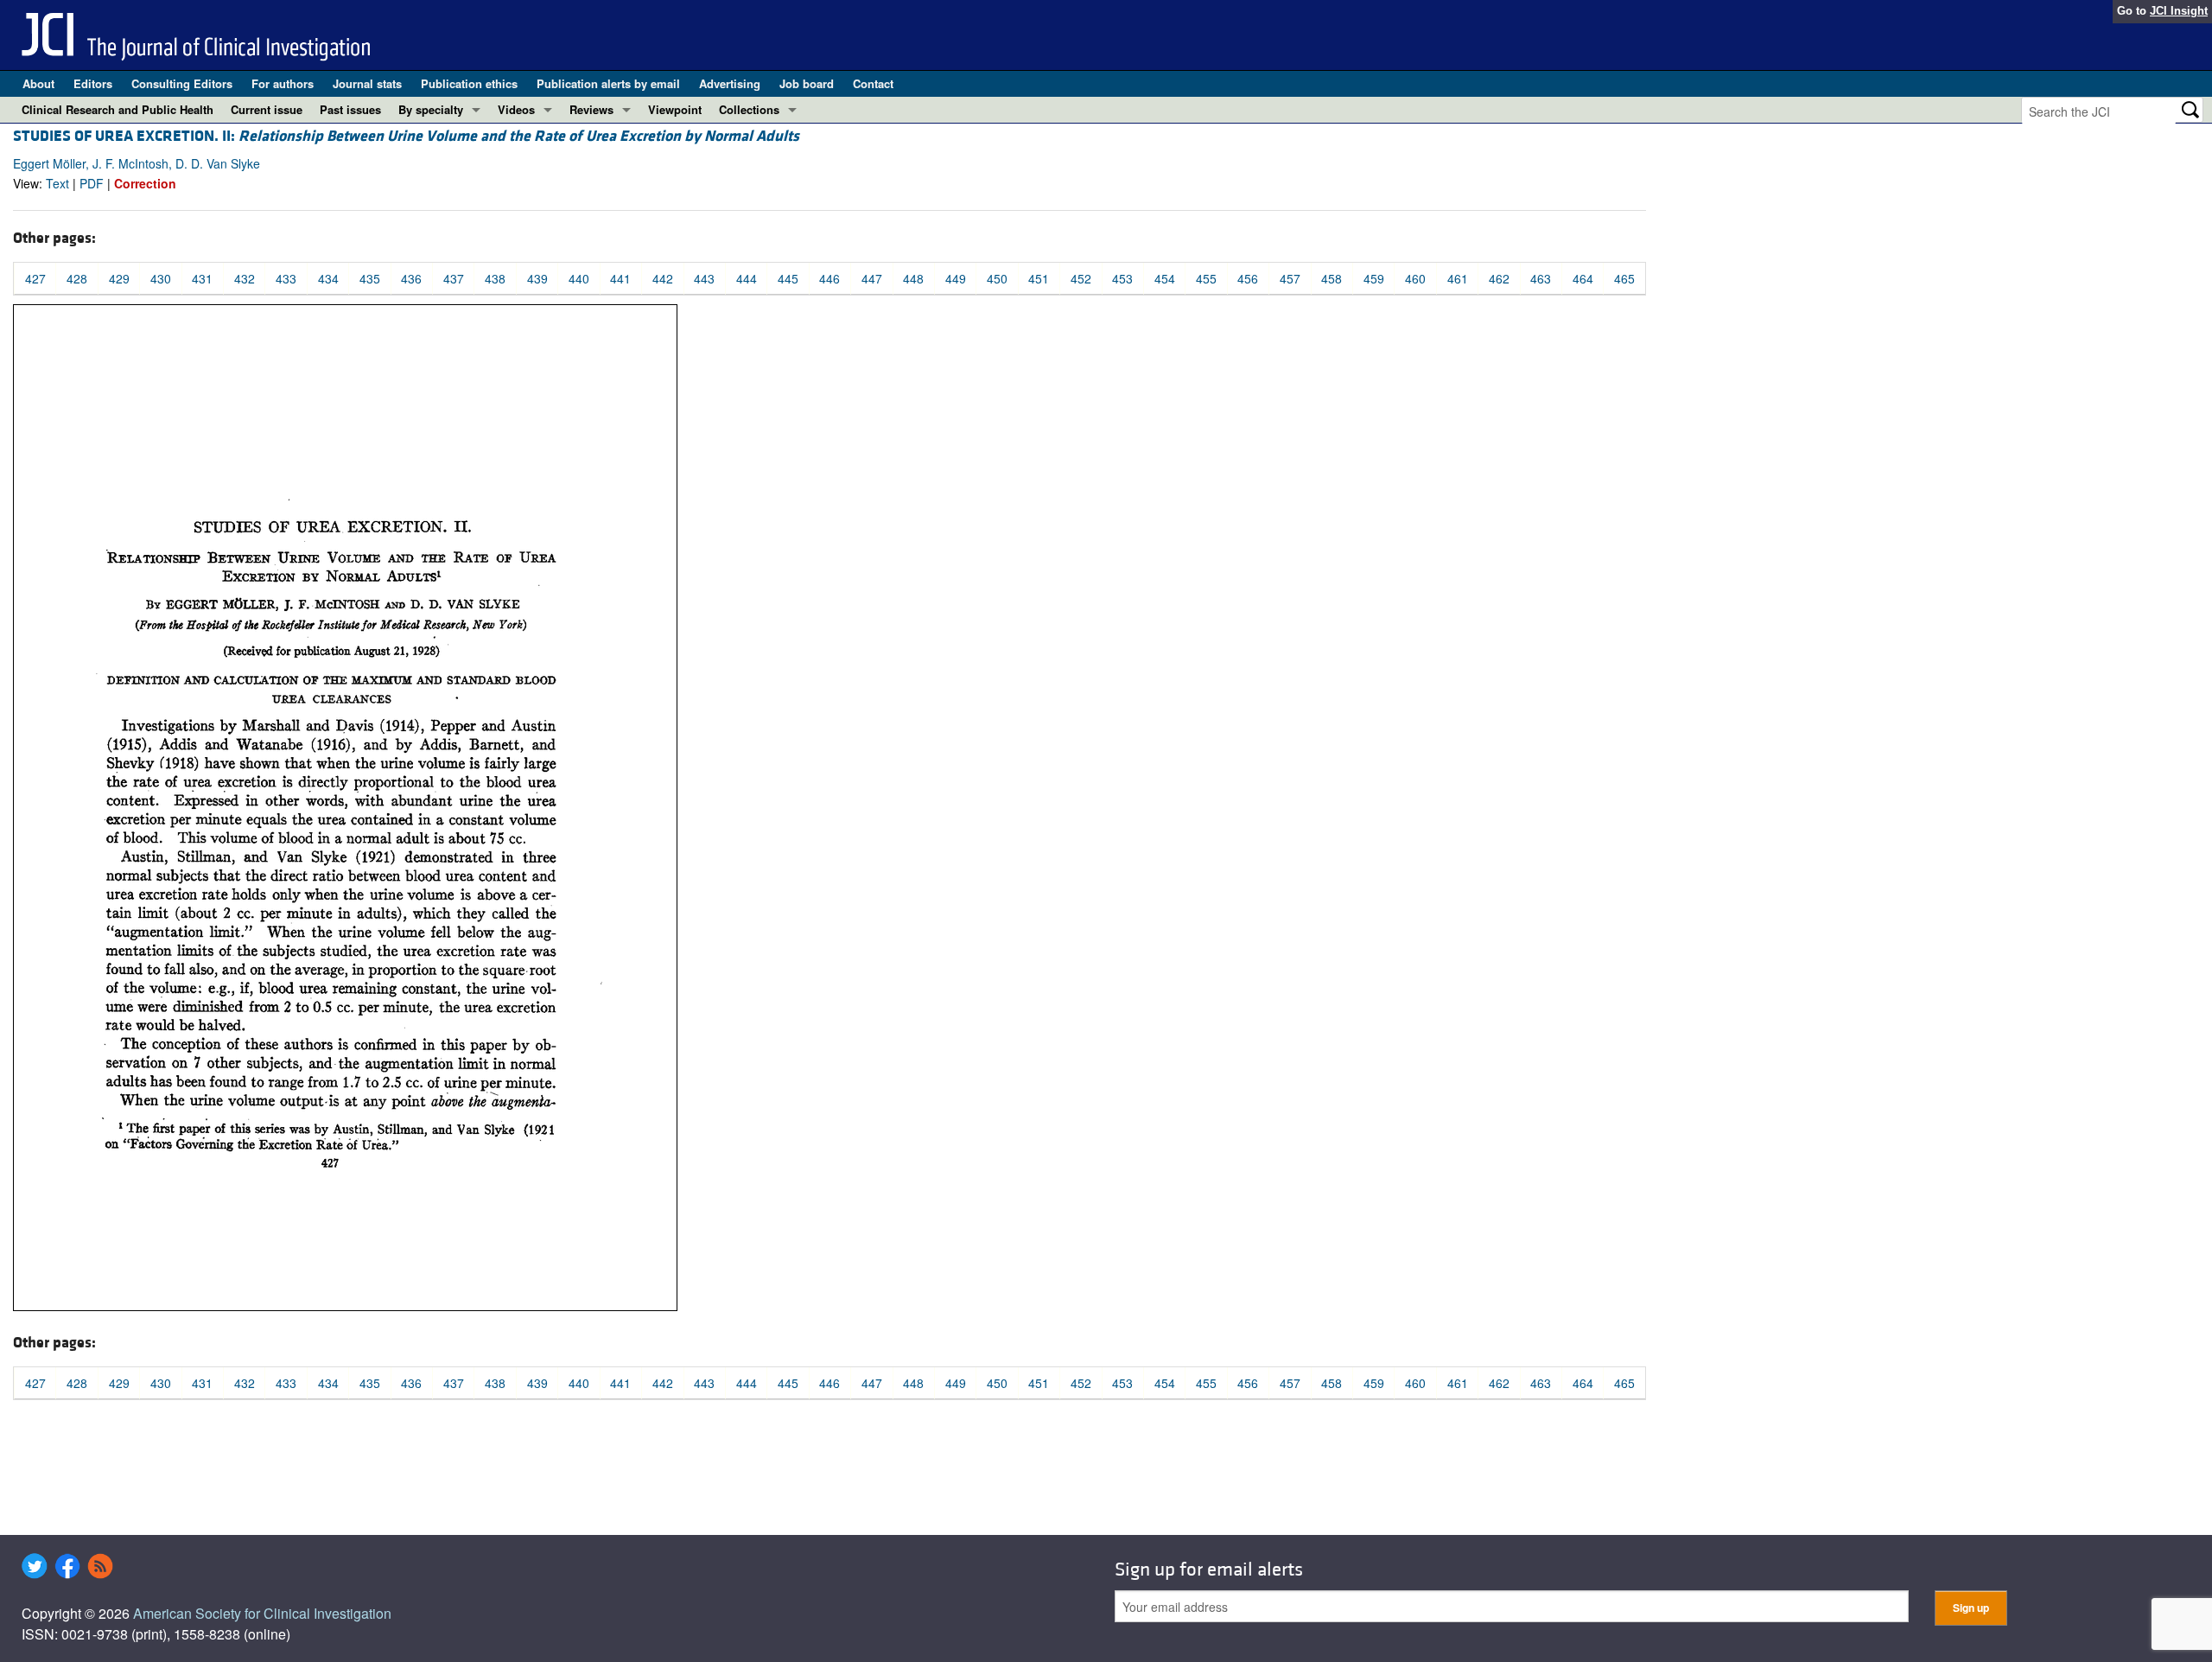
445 (788, 278)
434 (328, 278)
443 (704, 278)
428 (77, 278)
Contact (873, 83)
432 (245, 278)
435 (370, 278)
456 (1248, 278)
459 (1374, 278)
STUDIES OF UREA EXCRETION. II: (406, 136)
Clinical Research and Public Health (118, 109)
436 (411, 278)
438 (495, 278)
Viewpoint (675, 109)
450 (997, 278)
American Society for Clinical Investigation (262, 1613)
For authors (283, 83)
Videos (516, 109)
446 (829, 278)
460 (1415, 278)
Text (57, 183)
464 (1583, 278)
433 (286, 278)
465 (1624, 278)
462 (1499, 278)
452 (1081, 278)
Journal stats (367, 83)
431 (202, 278)
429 (119, 278)
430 (161, 278)
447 (872, 278)
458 (1332, 278)
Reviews (591, 109)
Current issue (267, 109)
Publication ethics (469, 83)
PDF (92, 183)
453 (1122, 278)
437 (454, 278)
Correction (145, 183)
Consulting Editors (182, 83)
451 (1039, 278)
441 (620, 278)
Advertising (730, 83)
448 (913, 278)
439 (537, 278)
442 (663, 278)
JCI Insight (2179, 11)
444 (747, 278)
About (38, 83)
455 (1206, 278)
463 (1541, 278)
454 (1165, 278)
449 (956, 278)
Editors (93, 83)
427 (35, 278)
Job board (807, 83)
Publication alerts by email (608, 83)
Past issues (350, 109)
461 (1458, 278)
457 (1290, 278)
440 (579, 278)
